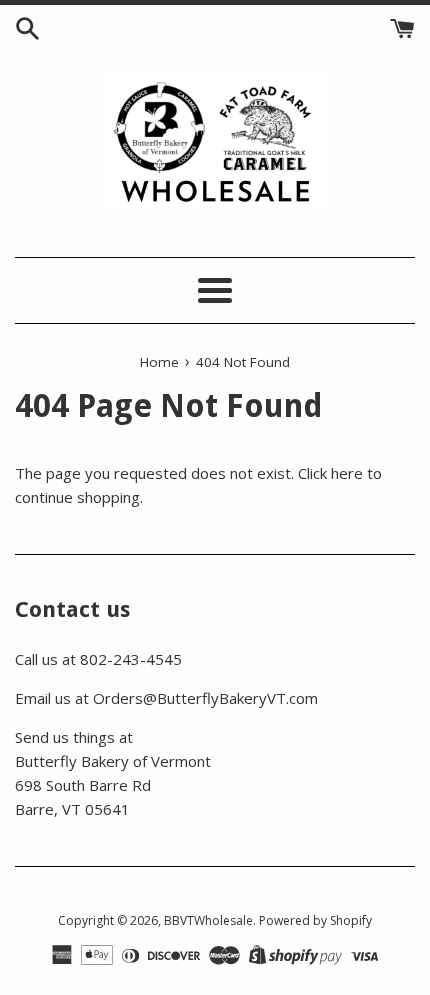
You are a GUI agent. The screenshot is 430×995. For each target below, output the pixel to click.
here (347, 473)
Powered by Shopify (315, 920)
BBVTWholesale (208, 920)
